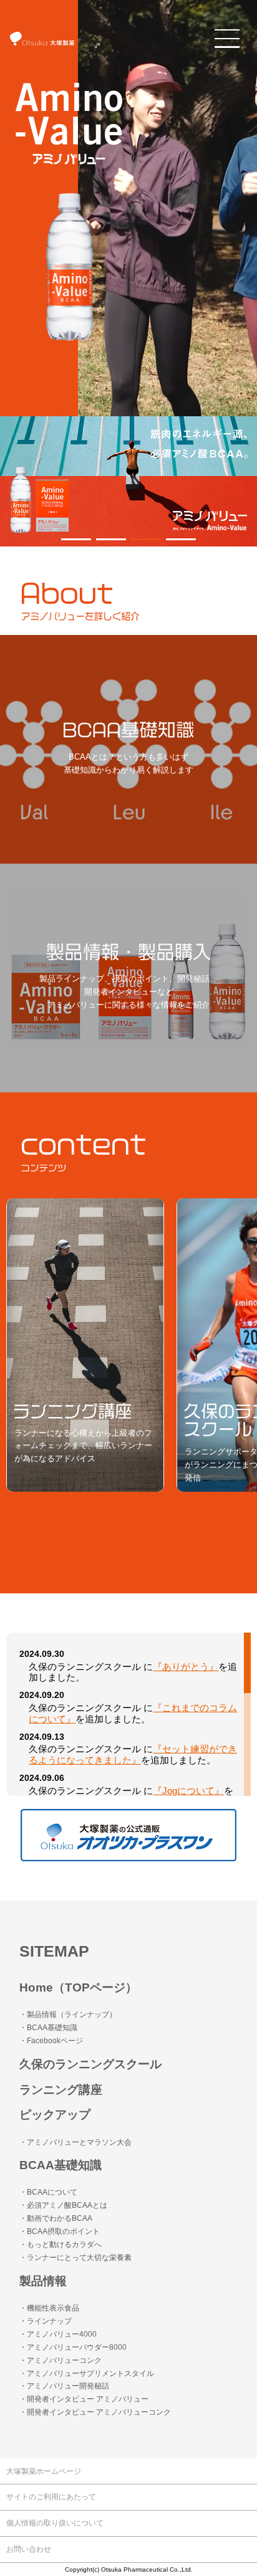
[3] (181, 539)
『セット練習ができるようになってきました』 (133, 1755)
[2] (146, 539)
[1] (111, 539)
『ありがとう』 (186, 1667)
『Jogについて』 (188, 1791)
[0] (76, 539)
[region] (128, 1714)
